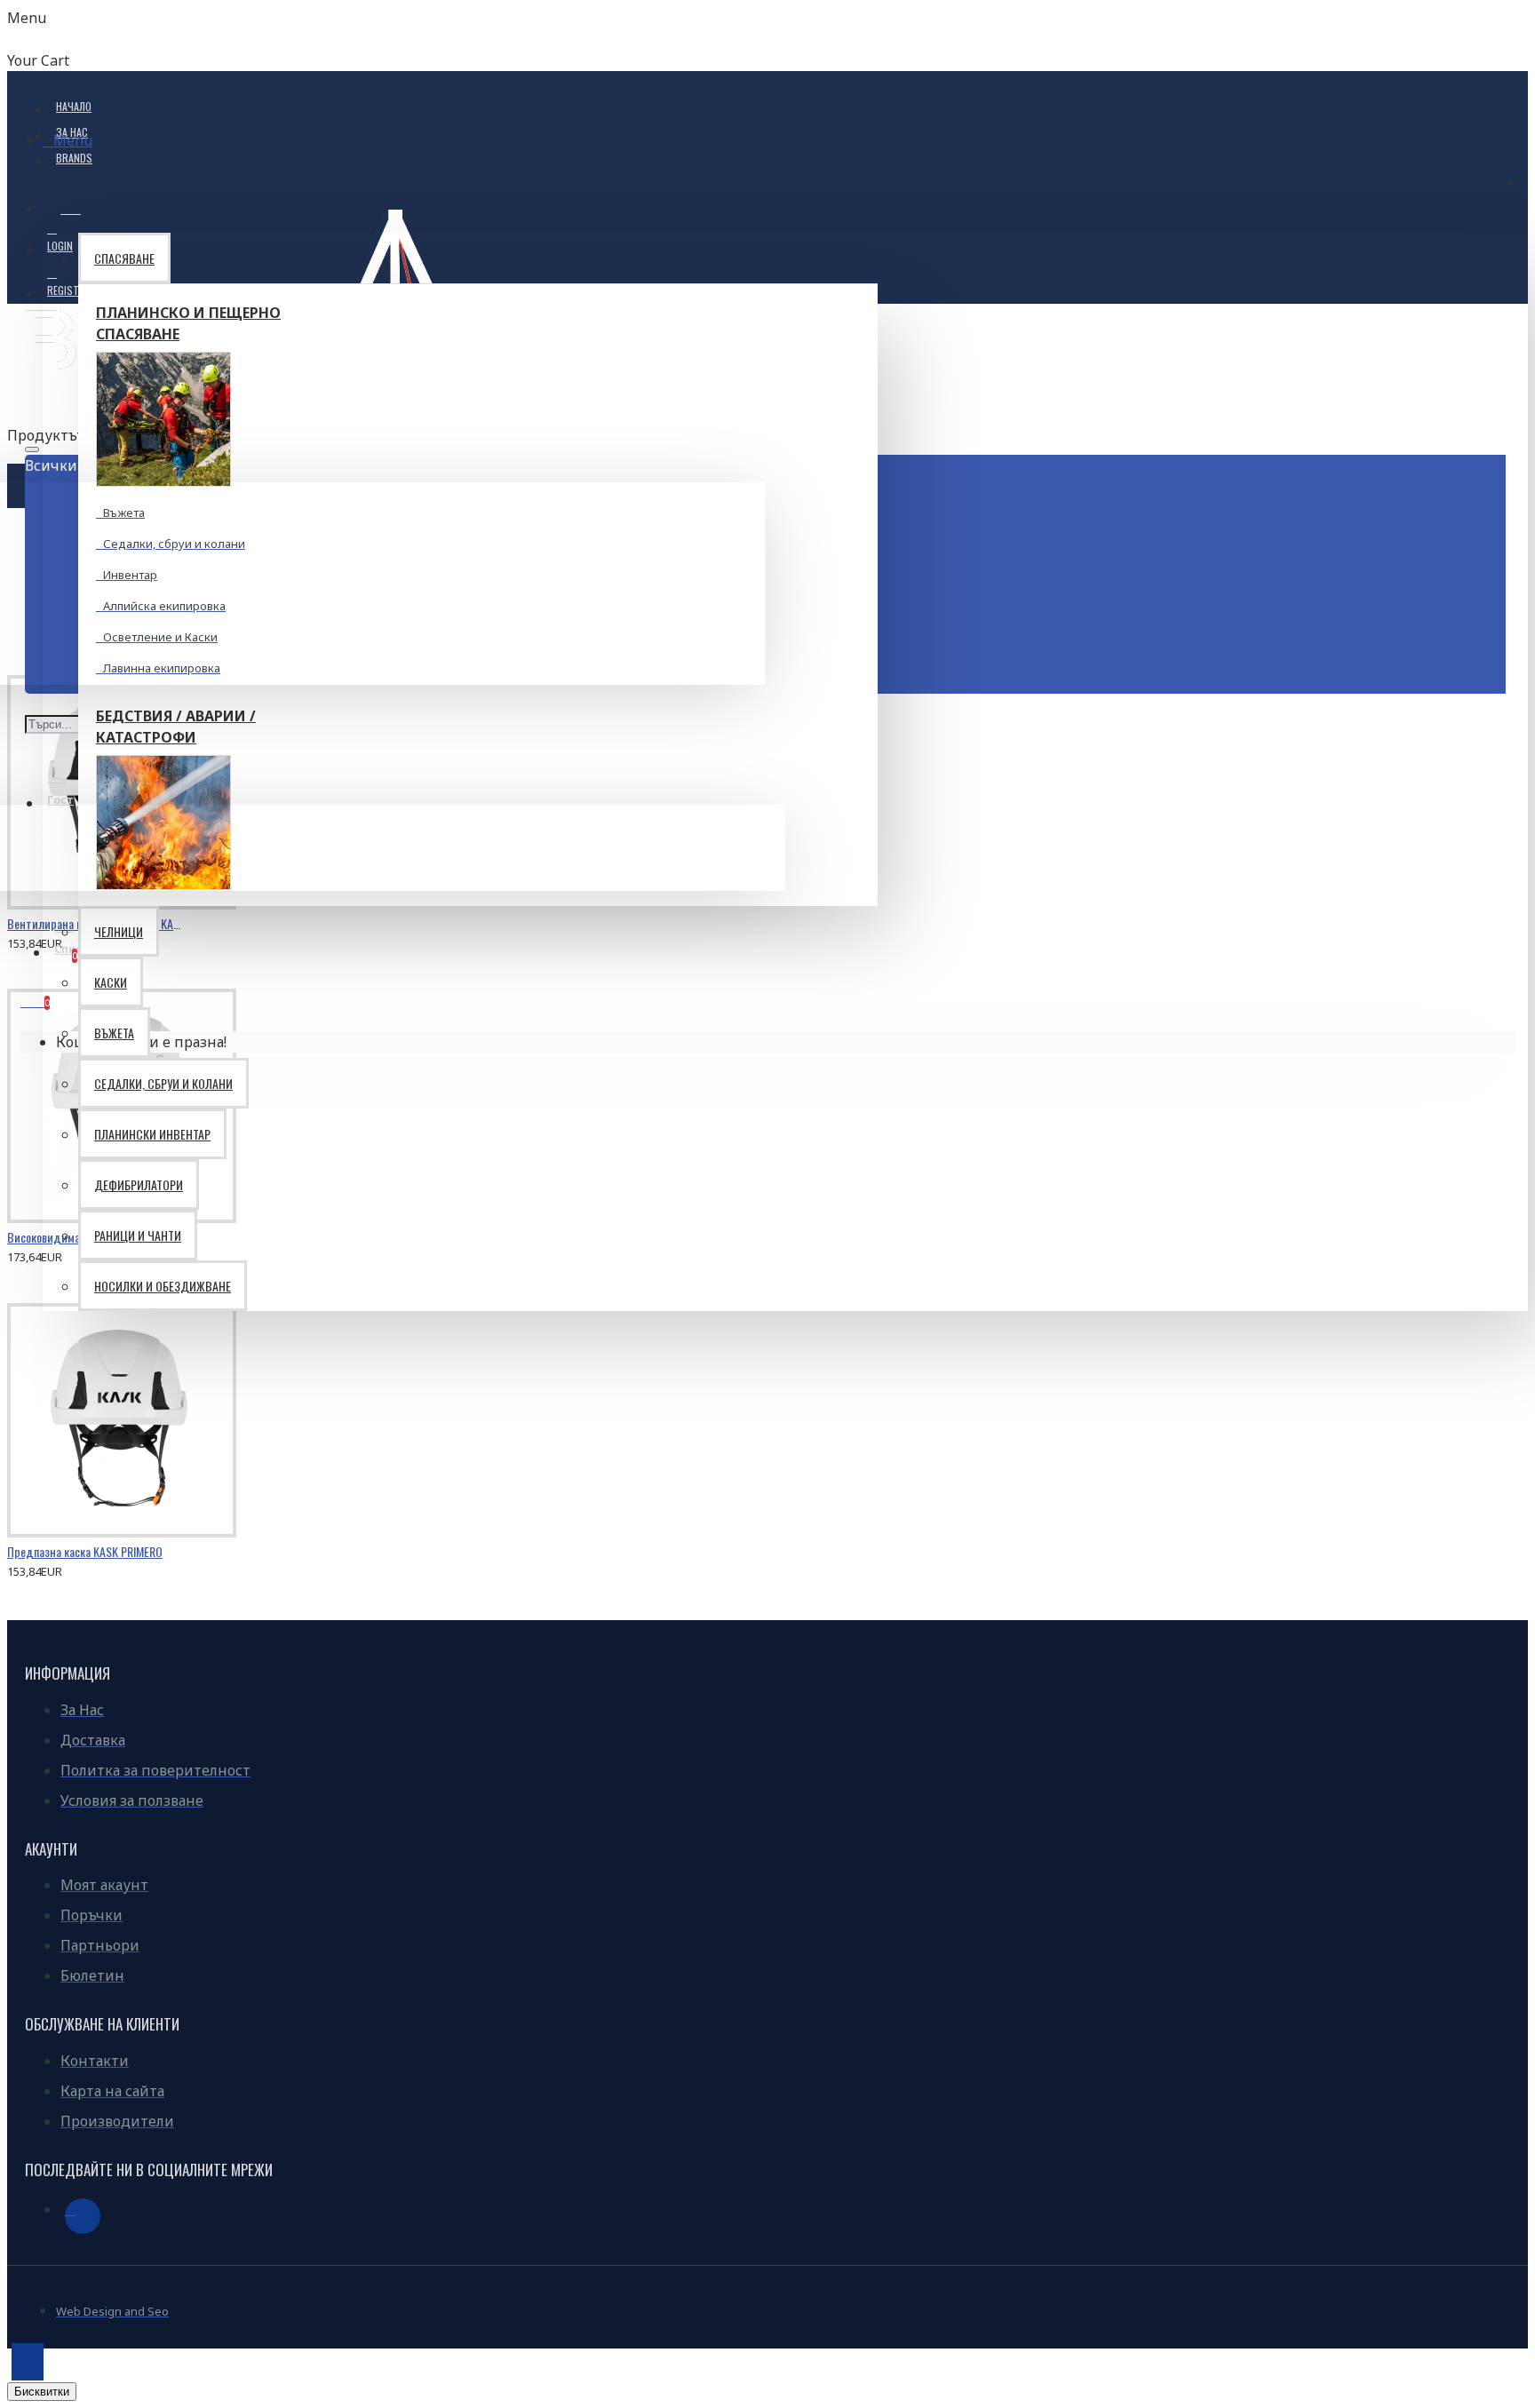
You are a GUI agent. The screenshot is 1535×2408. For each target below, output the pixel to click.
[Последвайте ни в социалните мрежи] (83, 2216)
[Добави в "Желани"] (31, 935)
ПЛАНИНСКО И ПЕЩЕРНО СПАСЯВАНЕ (188, 323)
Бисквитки (42, 2392)
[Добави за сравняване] (97, 935)
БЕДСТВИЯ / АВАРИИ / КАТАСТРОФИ (176, 727)
